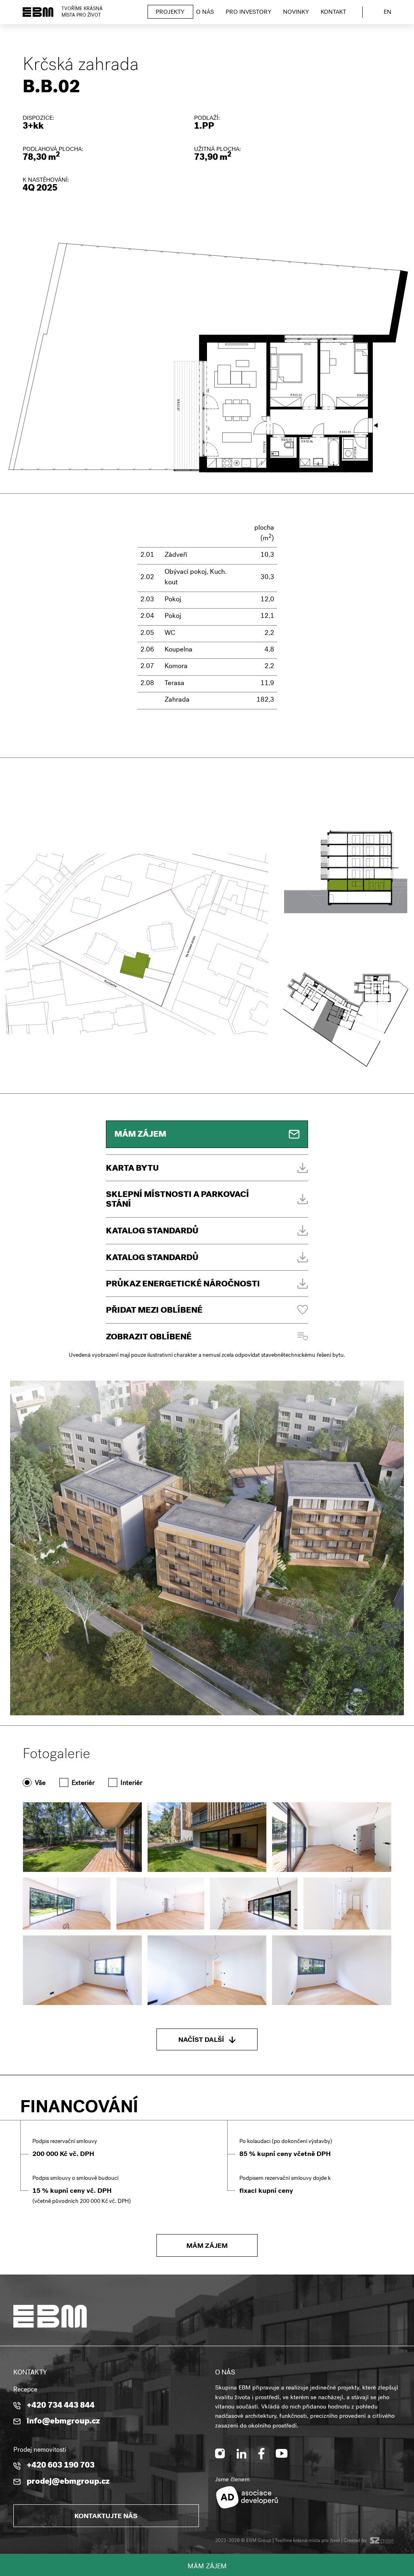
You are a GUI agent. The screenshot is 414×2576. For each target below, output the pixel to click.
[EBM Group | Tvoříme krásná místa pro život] (38, 12)
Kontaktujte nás (106, 2517)
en (388, 13)
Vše (40, 1783)
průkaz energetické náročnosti (183, 1285)
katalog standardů (152, 1258)
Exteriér (83, 1783)
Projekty (170, 13)
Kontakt (333, 13)
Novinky (296, 13)
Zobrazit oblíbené (149, 1338)
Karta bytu (132, 1169)
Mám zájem (207, 2567)
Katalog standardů (152, 1232)
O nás (205, 13)
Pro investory (248, 13)
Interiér (131, 1783)
